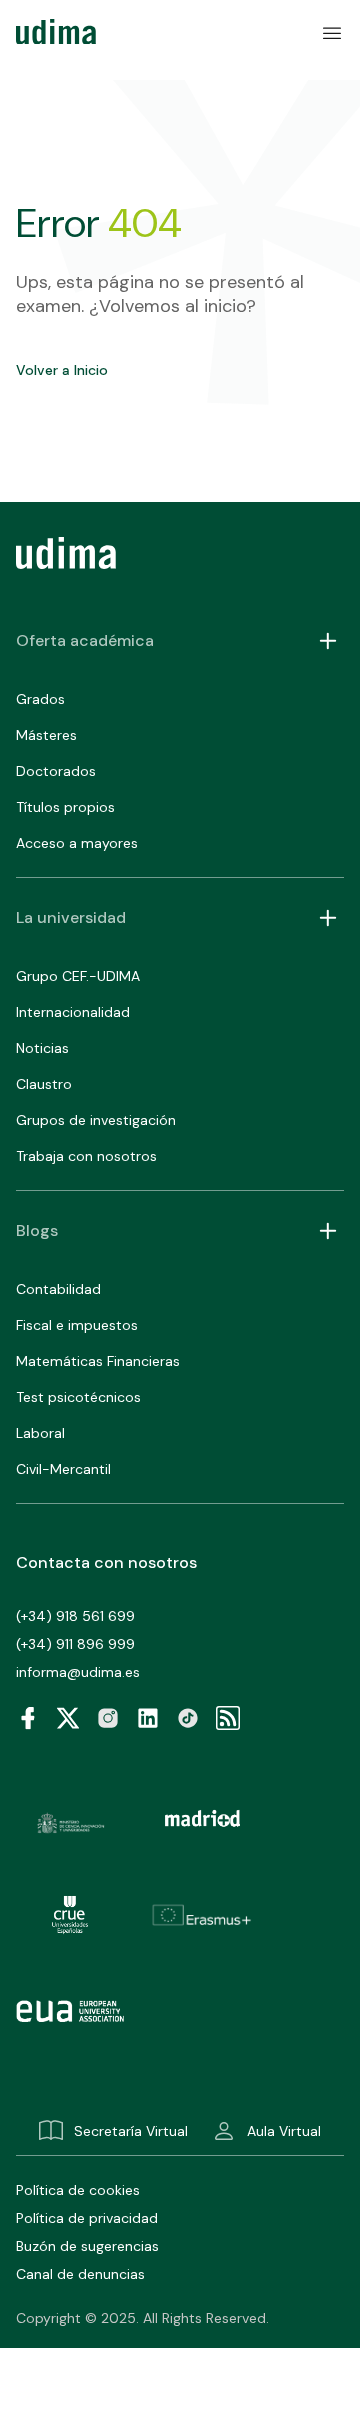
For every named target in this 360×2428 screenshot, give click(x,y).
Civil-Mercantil (63, 1469)
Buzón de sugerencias (87, 2246)
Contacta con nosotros (106, 1562)
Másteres (46, 735)
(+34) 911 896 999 (75, 1644)
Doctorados (56, 771)
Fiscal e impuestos (77, 1325)
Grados (40, 699)
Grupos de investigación (96, 1120)
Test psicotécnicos (78, 1397)
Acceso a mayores (77, 843)
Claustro (44, 1084)
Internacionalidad (73, 1012)
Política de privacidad (87, 2218)
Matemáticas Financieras (98, 1361)
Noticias (42, 1048)
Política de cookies (78, 2190)
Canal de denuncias (80, 2274)
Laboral (40, 1433)
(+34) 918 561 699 (75, 1616)
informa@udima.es (78, 1672)
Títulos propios (65, 807)
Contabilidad (58, 1289)
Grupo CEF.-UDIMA (78, 976)
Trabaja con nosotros (86, 1156)
